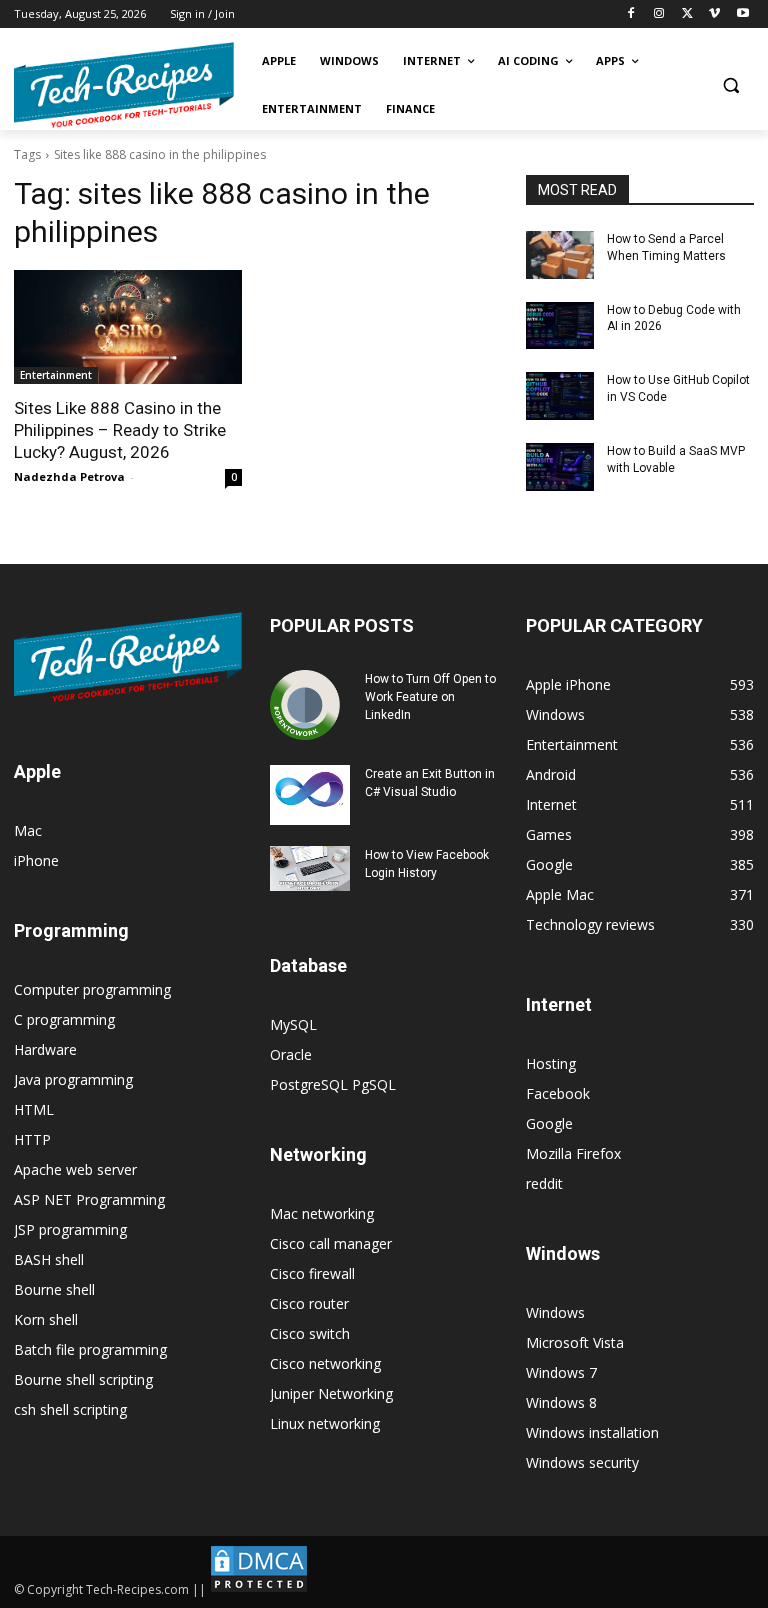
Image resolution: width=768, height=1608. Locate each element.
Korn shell (46, 1319)
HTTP (32, 1139)
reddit (544, 1183)
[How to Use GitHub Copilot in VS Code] (560, 396)
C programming (64, 1019)
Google (549, 1123)
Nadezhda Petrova (69, 476)
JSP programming (70, 1229)
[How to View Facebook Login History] (310, 868)
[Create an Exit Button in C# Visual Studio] (310, 795)
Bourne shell (54, 1289)
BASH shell (49, 1259)
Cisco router (309, 1303)
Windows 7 (561, 1372)
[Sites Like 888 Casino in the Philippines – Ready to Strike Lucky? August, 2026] (128, 327)
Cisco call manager (331, 1243)
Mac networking (322, 1213)
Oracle (291, 1054)
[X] (687, 14)
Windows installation (592, 1432)
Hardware (45, 1049)
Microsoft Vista (575, 1342)
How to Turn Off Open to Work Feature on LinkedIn (430, 697)
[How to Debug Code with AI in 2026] (560, 326)
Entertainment (56, 375)
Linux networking (325, 1423)
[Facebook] (631, 14)
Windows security (582, 1462)
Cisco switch (310, 1333)
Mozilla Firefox (573, 1153)
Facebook (558, 1093)
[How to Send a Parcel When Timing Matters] (560, 255)
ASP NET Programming (89, 1199)
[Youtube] (742, 14)
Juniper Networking (331, 1393)
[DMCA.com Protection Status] (259, 1589)
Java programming (73, 1079)
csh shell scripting (70, 1409)
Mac (28, 830)
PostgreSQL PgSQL (333, 1084)
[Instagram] (659, 14)
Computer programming (92, 989)
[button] (730, 85)
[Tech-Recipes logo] (124, 85)
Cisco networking (325, 1363)
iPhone (36, 860)
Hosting (551, 1063)
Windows (555, 1312)
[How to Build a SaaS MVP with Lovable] (560, 467)
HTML (34, 1109)
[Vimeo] (714, 14)
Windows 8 (561, 1402)
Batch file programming (90, 1349)
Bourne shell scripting (83, 1379)
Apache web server (75, 1169)
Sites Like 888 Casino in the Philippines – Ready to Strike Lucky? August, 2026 (120, 430)
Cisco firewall (312, 1273)
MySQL (293, 1024)
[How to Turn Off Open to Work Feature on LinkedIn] (310, 705)
